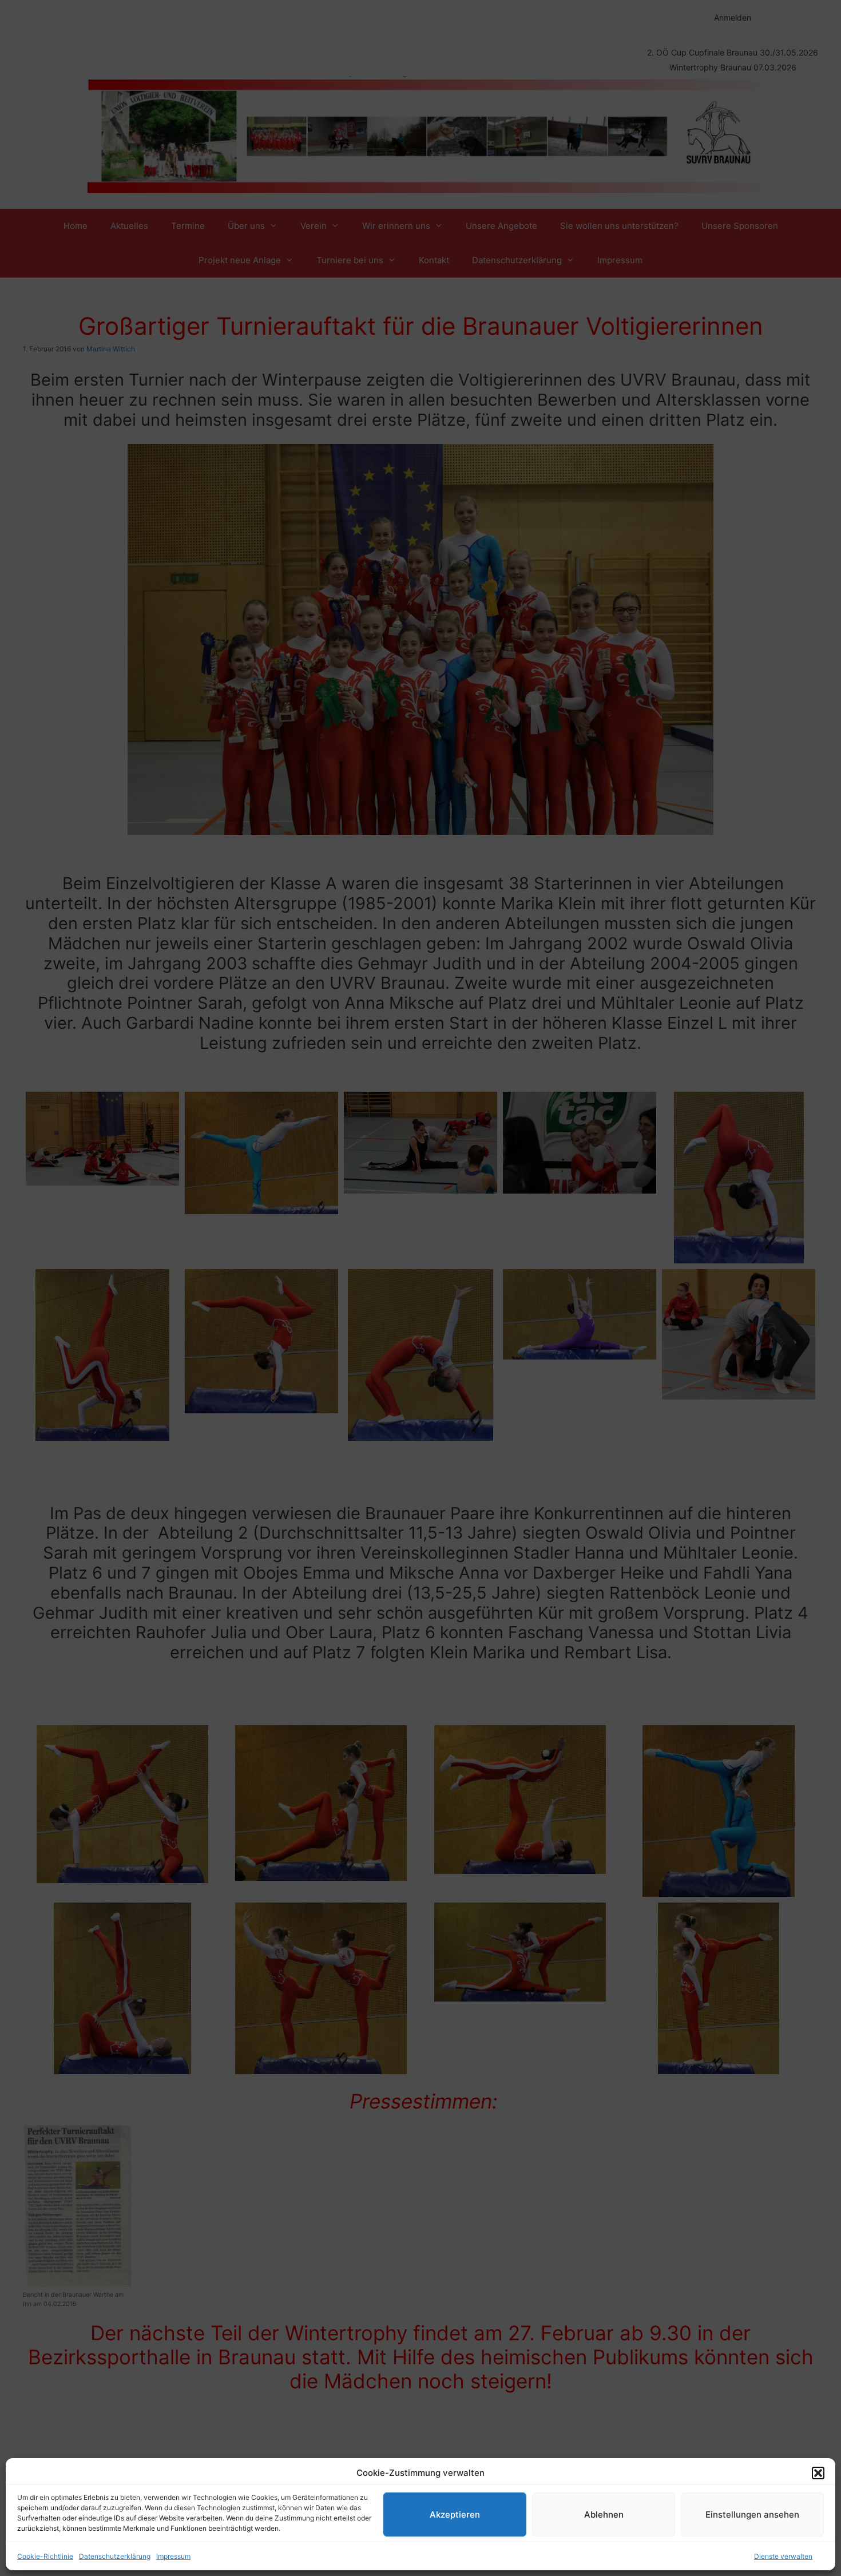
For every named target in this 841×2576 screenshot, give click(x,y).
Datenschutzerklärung (115, 2556)
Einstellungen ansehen (752, 2514)
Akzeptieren (455, 2514)
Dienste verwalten (783, 2556)
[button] (818, 2473)
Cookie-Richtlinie (45, 2556)
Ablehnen (604, 2514)
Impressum (173, 2556)
